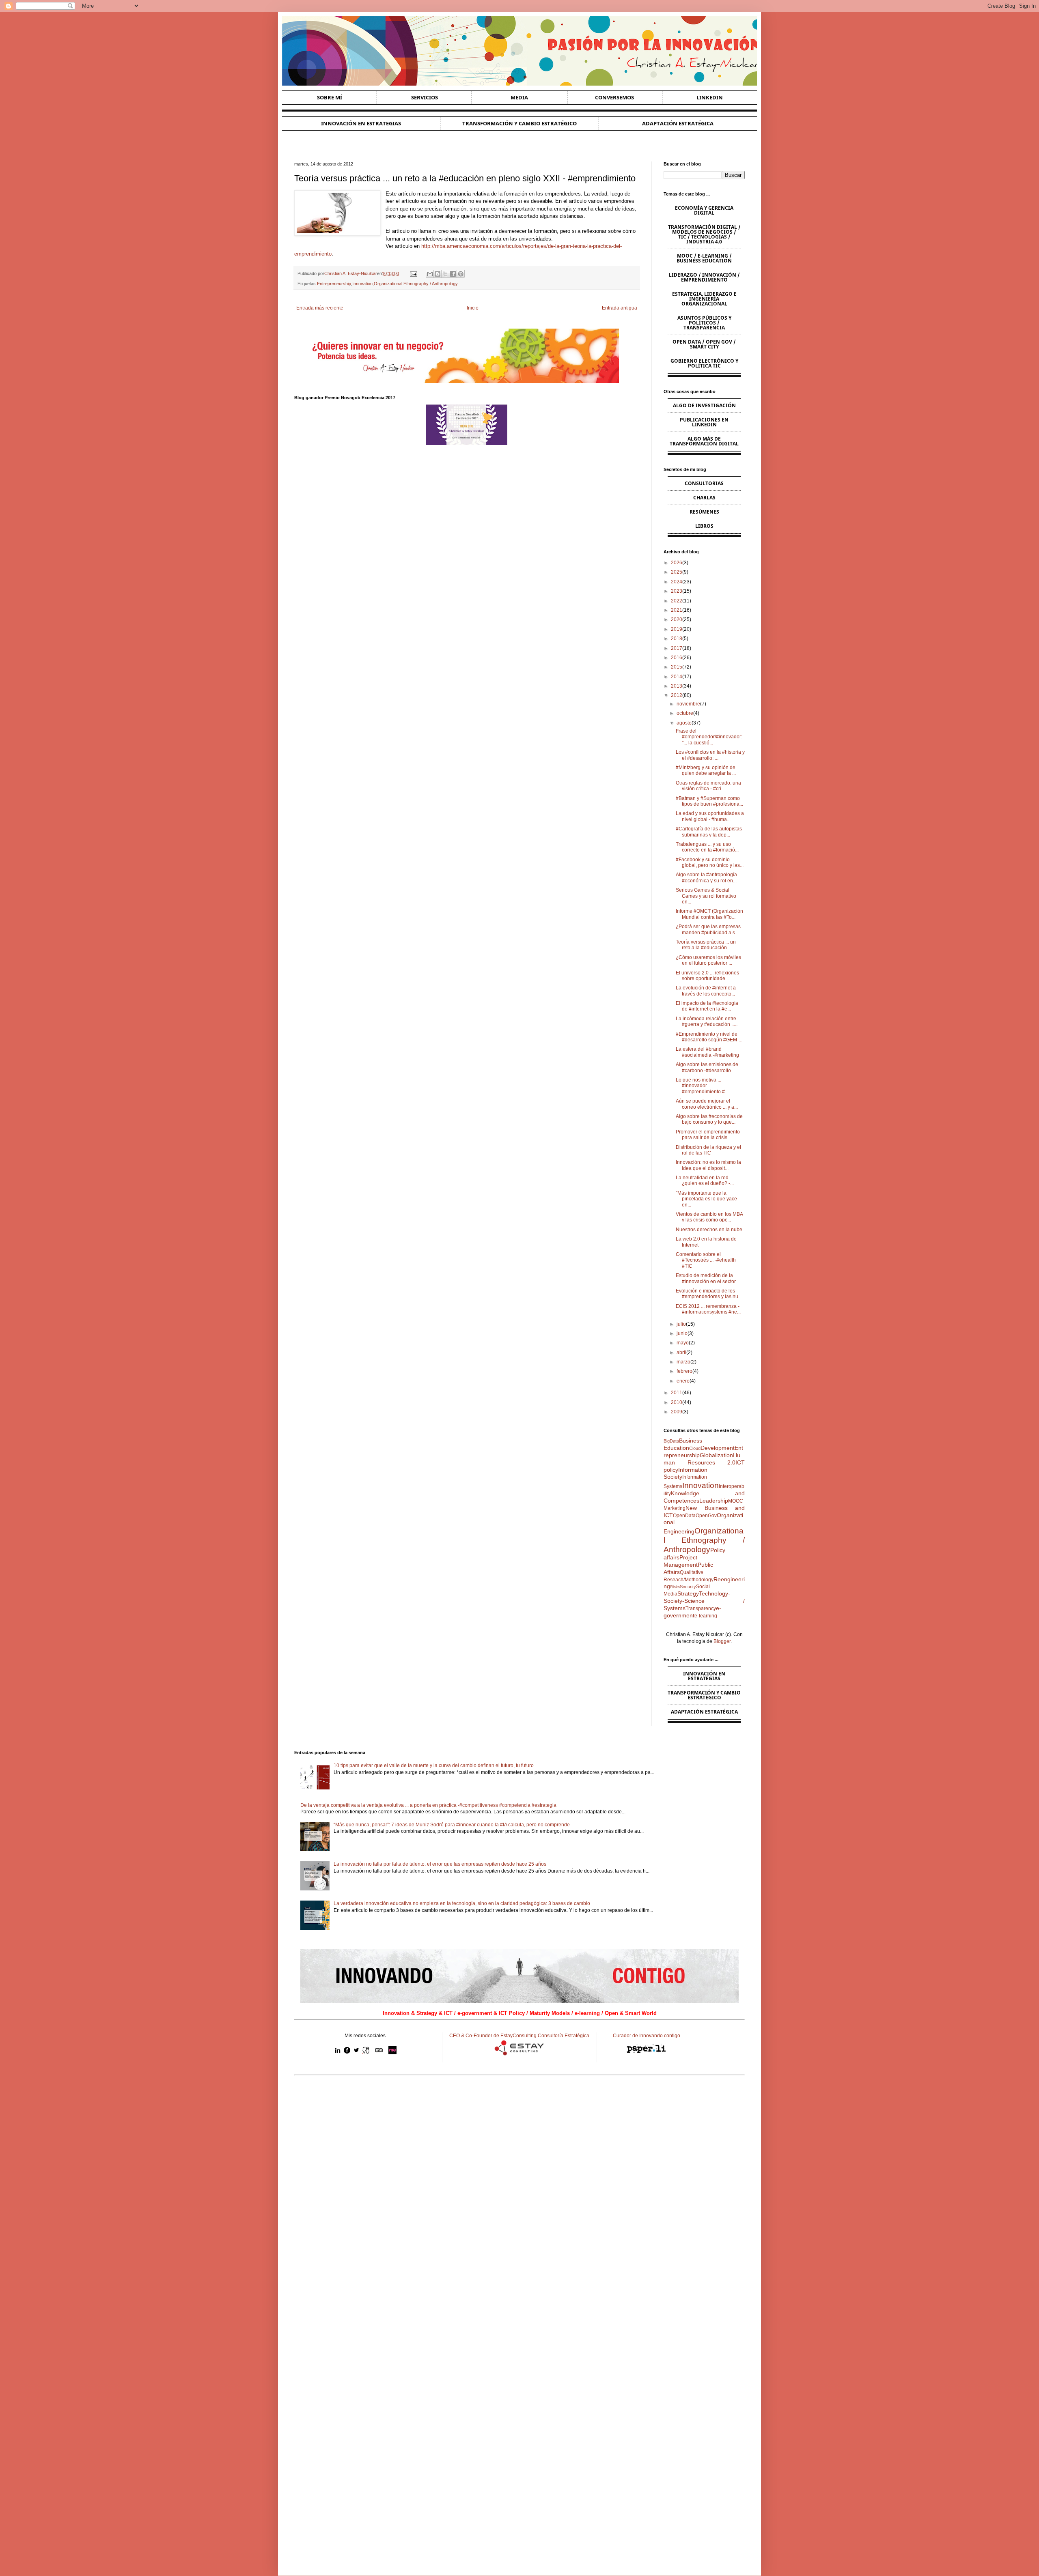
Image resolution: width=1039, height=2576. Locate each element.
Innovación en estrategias (361, 123)
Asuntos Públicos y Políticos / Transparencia (704, 323)
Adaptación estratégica (678, 123)
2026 (677, 563)
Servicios (425, 97)
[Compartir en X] (445, 274)
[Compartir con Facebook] (453, 274)
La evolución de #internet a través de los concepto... (706, 991)
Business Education (683, 1444)
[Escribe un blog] (438, 274)
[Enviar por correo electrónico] (430, 274)
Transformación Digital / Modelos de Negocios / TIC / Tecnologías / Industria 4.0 (704, 234)
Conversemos (614, 97)
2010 (677, 1402)
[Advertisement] (519, 2144)
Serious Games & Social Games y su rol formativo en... (706, 896)
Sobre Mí (330, 97)
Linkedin (710, 97)
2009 (677, 1412)
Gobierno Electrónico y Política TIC (704, 363)
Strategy (688, 1593)
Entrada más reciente (320, 308)
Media (519, 97)
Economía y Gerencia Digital (704, 210)
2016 (677, 658)
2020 (677, 619)
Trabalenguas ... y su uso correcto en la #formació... (707, 847)
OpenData (684, 1516)
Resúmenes (704, 512)
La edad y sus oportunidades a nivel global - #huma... (710, 816)
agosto (684, 723)
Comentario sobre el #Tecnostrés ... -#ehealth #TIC (706, 1260)
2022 (677, 601)
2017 (677, 648)
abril (681, 1353)
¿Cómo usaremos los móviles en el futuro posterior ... (708, 960)
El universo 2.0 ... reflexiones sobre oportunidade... (707, 976)
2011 (677, 1393)
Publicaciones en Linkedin (704, 422)
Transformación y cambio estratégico (519, 123)
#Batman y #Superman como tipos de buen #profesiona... (709, 801)
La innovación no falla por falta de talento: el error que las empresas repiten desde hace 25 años (440, 1864)
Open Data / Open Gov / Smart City (704, 344)
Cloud (695, 1448)
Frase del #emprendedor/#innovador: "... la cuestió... (709, 737)
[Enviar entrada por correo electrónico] (413, 273)
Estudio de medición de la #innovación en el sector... (707, 1278)
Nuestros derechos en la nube (709, 1230)
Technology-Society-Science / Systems (704, 1601)
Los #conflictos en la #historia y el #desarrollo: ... (710, 755)
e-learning (706, 1616)
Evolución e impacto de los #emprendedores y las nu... (709, 1294)
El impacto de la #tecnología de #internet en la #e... (707, 1006)
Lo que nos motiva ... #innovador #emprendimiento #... (702, 1086)
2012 (677, 695)
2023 (677, 591)
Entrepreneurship (334, 284)
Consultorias (704, 483)
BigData (671, 1441)
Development (718, 1448)
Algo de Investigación (704, 405)
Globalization (716, 1455)
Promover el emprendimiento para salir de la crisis (708, 1135)
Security (688, 1587)
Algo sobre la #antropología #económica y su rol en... (706, 877)
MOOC (736, 1501)
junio (682, 1333)
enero (683, 1381)
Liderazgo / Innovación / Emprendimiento (704, 277)
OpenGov (706, 1516)
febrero (684, 1371)
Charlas (704, 498)
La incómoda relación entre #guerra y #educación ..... (707, 1021)
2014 (677, 677)
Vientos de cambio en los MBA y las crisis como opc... (709, 1217)
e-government (692, 1612)
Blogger (722, 1641)
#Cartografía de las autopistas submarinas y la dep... (709, 832)
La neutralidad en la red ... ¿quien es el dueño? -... (705, 1180)
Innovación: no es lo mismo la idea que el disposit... (708, 1165)
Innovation (362, 284)
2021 (677, 610)
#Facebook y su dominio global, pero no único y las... (710, 862)
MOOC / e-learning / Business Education (704, 258)
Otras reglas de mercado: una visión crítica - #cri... (708, 786)
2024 (677, 582)
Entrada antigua (620, 308)
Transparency (701, 1608)
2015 (677, 667)
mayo (683, 1343)
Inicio (473, 308)
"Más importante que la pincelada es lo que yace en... (706, 1199)
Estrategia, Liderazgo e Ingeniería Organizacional (704, 299)
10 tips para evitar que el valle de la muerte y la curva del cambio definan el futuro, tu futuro (434, 1765)
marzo (683, 1362)
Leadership (714, 1501)
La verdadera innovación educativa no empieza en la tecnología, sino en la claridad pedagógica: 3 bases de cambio (462, 1903)
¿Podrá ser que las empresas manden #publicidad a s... (708, 929)
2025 (677, 572)
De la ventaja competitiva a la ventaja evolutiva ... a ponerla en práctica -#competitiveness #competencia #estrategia (428, 1805)
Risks (675, 1587)
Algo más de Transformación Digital (704, 441)
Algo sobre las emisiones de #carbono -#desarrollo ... (707, 1067)
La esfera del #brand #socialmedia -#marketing (707, 1052)
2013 (677, 686)
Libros (704, 526)
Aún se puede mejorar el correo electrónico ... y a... (707, 1104)
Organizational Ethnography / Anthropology (416, 284)
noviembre (688, 704)
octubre (685, 713)
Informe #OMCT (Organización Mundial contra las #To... (709, 914)
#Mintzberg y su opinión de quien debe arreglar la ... (706, 770)
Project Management (681, 1561)
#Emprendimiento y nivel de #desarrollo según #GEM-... (709, 1037)
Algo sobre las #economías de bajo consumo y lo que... (709, 1119)
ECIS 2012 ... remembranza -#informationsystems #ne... (708, 1309)
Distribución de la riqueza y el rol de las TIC (708, 1150)
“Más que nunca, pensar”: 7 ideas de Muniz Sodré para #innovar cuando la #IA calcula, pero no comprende (452, 1825)
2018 (677, 639)
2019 (677, 629)
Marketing (675, 1508)
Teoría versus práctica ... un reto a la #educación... (706, 945)
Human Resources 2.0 (702, 1459)
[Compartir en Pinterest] (461, 274)
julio (681, 1324)
